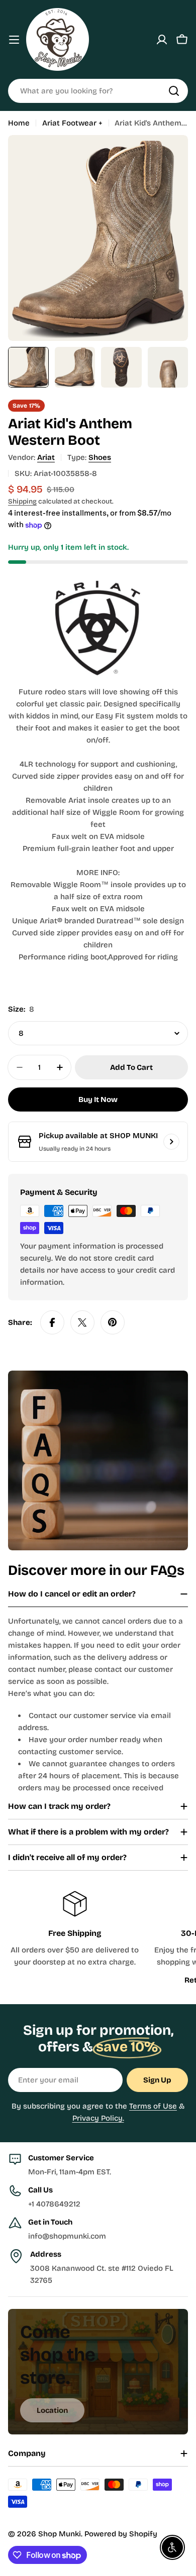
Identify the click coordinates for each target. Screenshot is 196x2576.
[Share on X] (82, 1322)
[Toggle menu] (14, 40)
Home (19, 123)
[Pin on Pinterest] (113, 1322)
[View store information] (171, 1142)
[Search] (174, 91)
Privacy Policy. (98, 2118)
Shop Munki (60, 2534)
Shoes (100, 457)
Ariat (46, 457)
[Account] (162, 40)
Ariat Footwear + (72, 123)
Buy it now (98, 1099)
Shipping (22, 501)
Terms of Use (153, 2106)
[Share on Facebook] (52, 1322)
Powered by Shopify (121, 2534)
